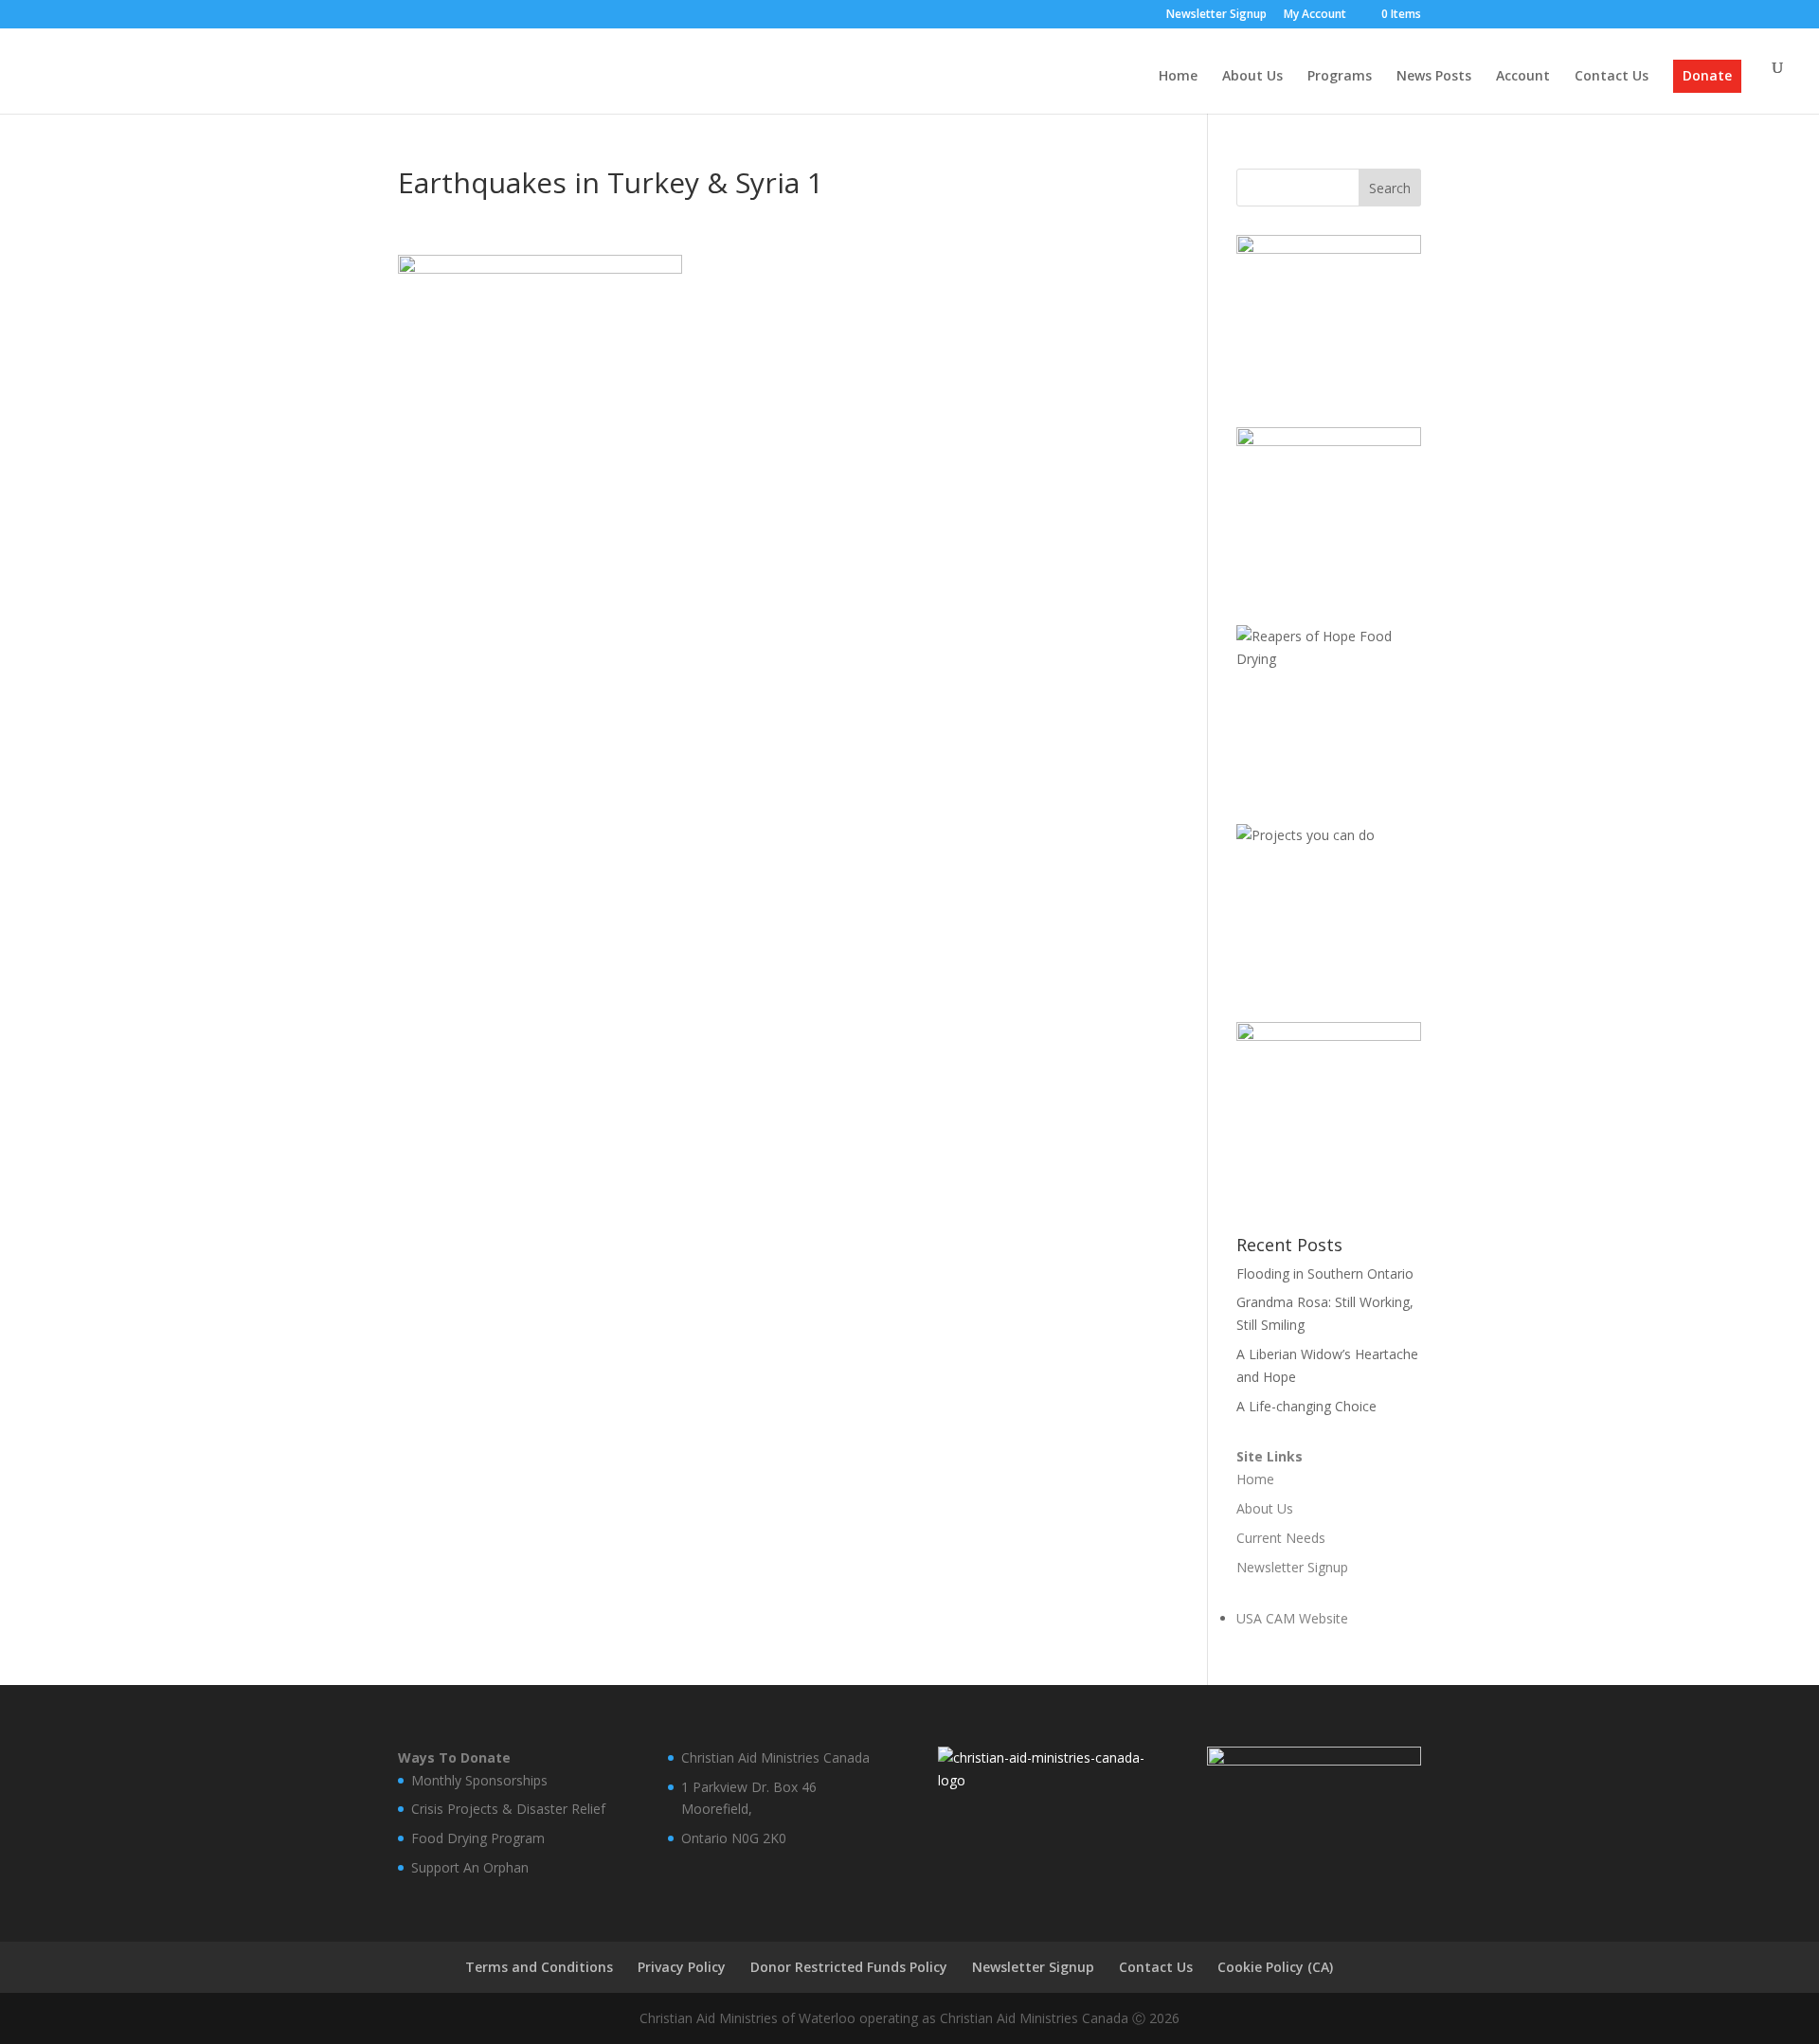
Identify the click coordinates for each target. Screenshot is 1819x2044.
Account (1523, 77)
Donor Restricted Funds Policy (849, 1967)
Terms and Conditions (539, 1967)
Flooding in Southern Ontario (1325, 1273)
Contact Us (1612, 77)
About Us (1252, 77)
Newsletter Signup (1216, 15)
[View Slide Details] (1329, 312)
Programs (1340, 77)
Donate (1707, 77)
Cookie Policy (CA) (1275, 1967)
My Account (1315, 15)
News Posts (1434, 77)
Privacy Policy (682, 1967)
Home (1178, 77)
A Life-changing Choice (1306, 1406)
